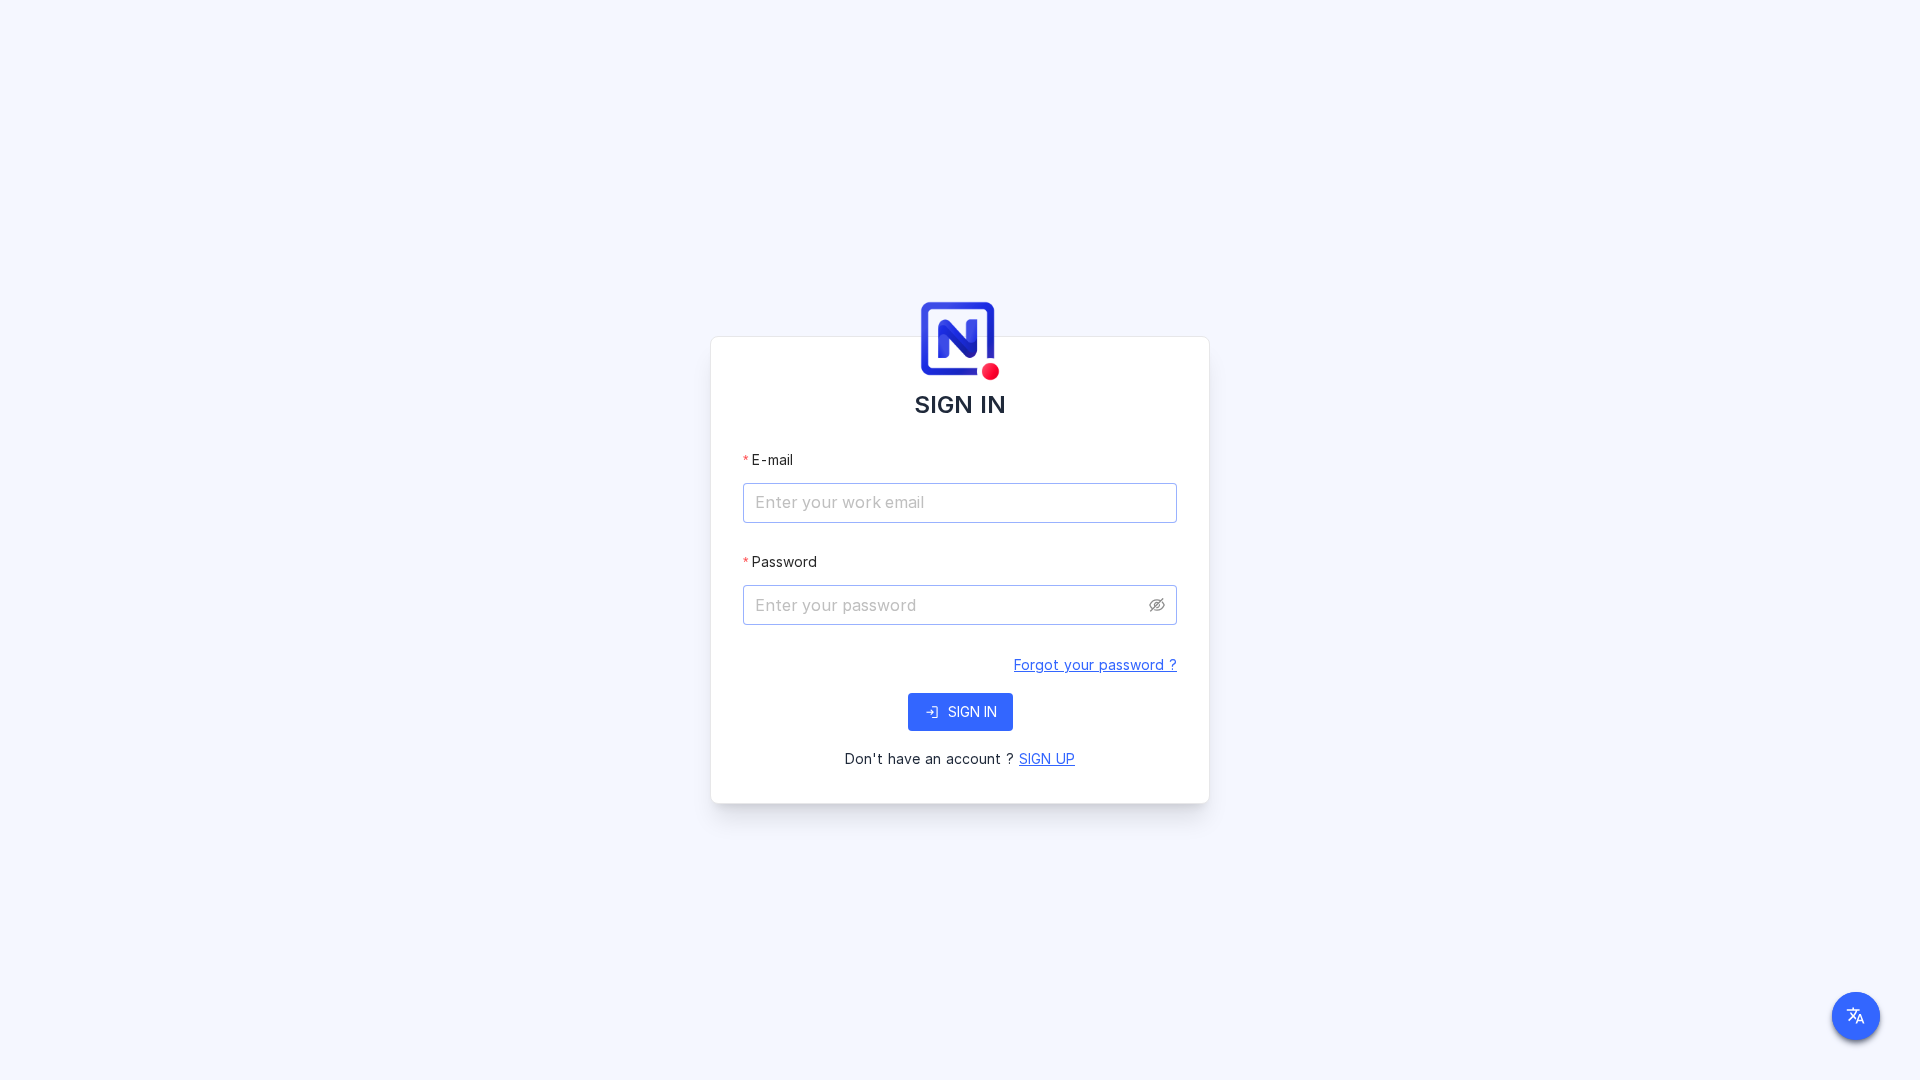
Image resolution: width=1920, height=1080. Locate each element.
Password (784, 561)
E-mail (772, 459)
